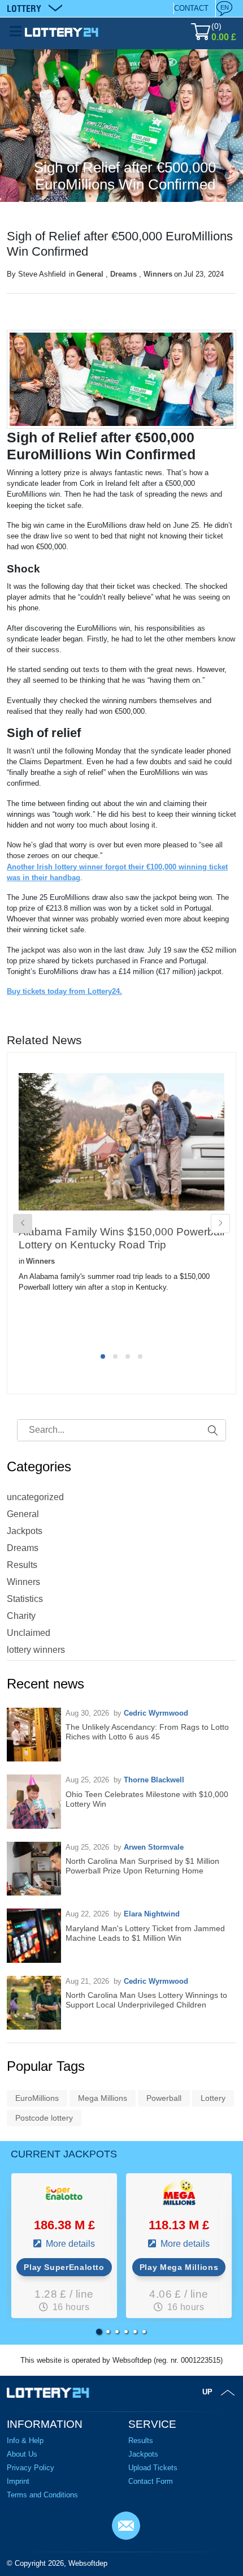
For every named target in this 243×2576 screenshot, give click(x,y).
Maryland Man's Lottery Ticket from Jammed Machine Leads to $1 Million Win (145, 1933)
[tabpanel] (121, 1201)
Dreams (123, 274)
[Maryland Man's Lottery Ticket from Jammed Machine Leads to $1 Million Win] (34, 1936)
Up (207, 2392)
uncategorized (35, 1497)
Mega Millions (103, 2098)
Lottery (213, 2098)
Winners (158, 274)
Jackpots (25, 1531)
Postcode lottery (44, 2118)
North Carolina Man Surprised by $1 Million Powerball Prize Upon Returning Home (142, 1866)
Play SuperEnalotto (64, 2267)
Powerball (164, 2098)
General (90, 274)
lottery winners (36, 1650)
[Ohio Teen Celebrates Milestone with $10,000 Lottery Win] (34, 1802)
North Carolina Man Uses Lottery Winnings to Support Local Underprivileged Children (146, 2000)
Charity (21, 1616)
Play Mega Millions (179, 2267)
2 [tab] (115, 1356)
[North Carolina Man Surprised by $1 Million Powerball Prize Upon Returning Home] (34, 1869)
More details (69, 2244)
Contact (191, 8)
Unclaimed (29, 1633)
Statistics (25, 1599)
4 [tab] (140, 1356)
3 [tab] (128, 1356)
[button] (99, 2332)
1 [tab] (103, 1356)
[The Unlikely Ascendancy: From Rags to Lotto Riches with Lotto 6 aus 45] (34, 1735)
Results (22, 1565)
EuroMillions (37, 2098)
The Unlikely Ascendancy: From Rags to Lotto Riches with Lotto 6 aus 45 (147, 1732)
